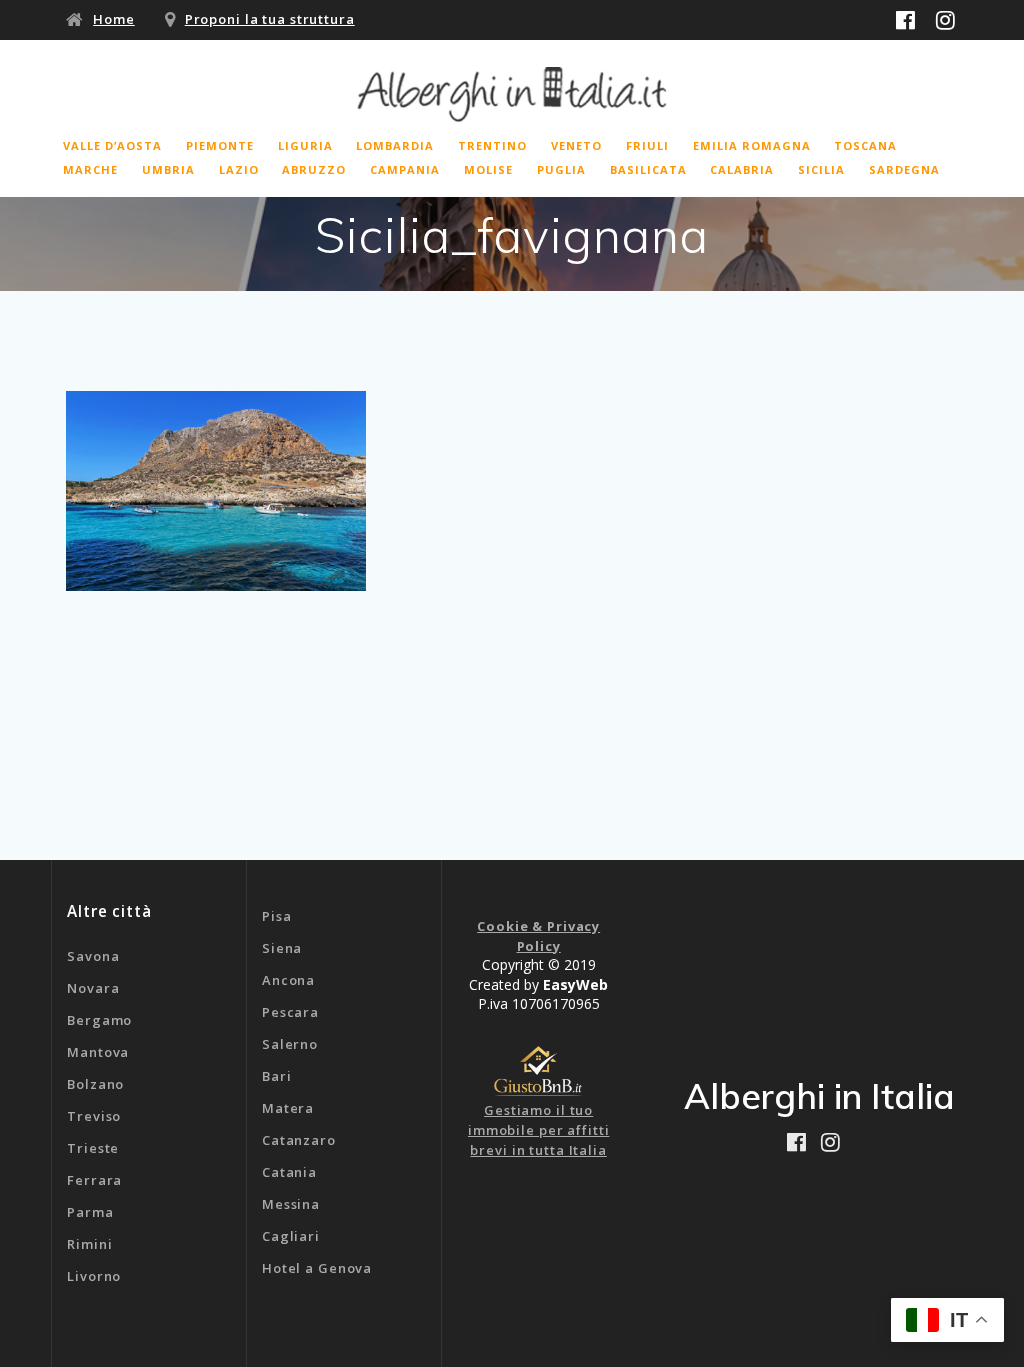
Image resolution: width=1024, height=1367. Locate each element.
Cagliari (291, 1236)
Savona (93, 956)
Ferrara (94, 1180)
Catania (289, 1172)
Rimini (89, 1244)
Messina (291, 1204)
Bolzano (95, 1084)
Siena (282, 948)
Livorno (94, 1276)
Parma (90, 1212)
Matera (288, 1108)
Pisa (277, 916)
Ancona (288, 980)
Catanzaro (299, 1140)
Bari (277, 1076)
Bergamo (99, 1020)
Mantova (98, 1052)
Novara (93, 988)
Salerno (290, 1044)
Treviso (94, 1116)
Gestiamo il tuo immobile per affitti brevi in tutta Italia (539, 1129)
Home (114, 19)
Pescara (290, 1012)
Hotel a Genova (317, 1268)
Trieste (93, 1148)
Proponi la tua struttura (270, 19)
